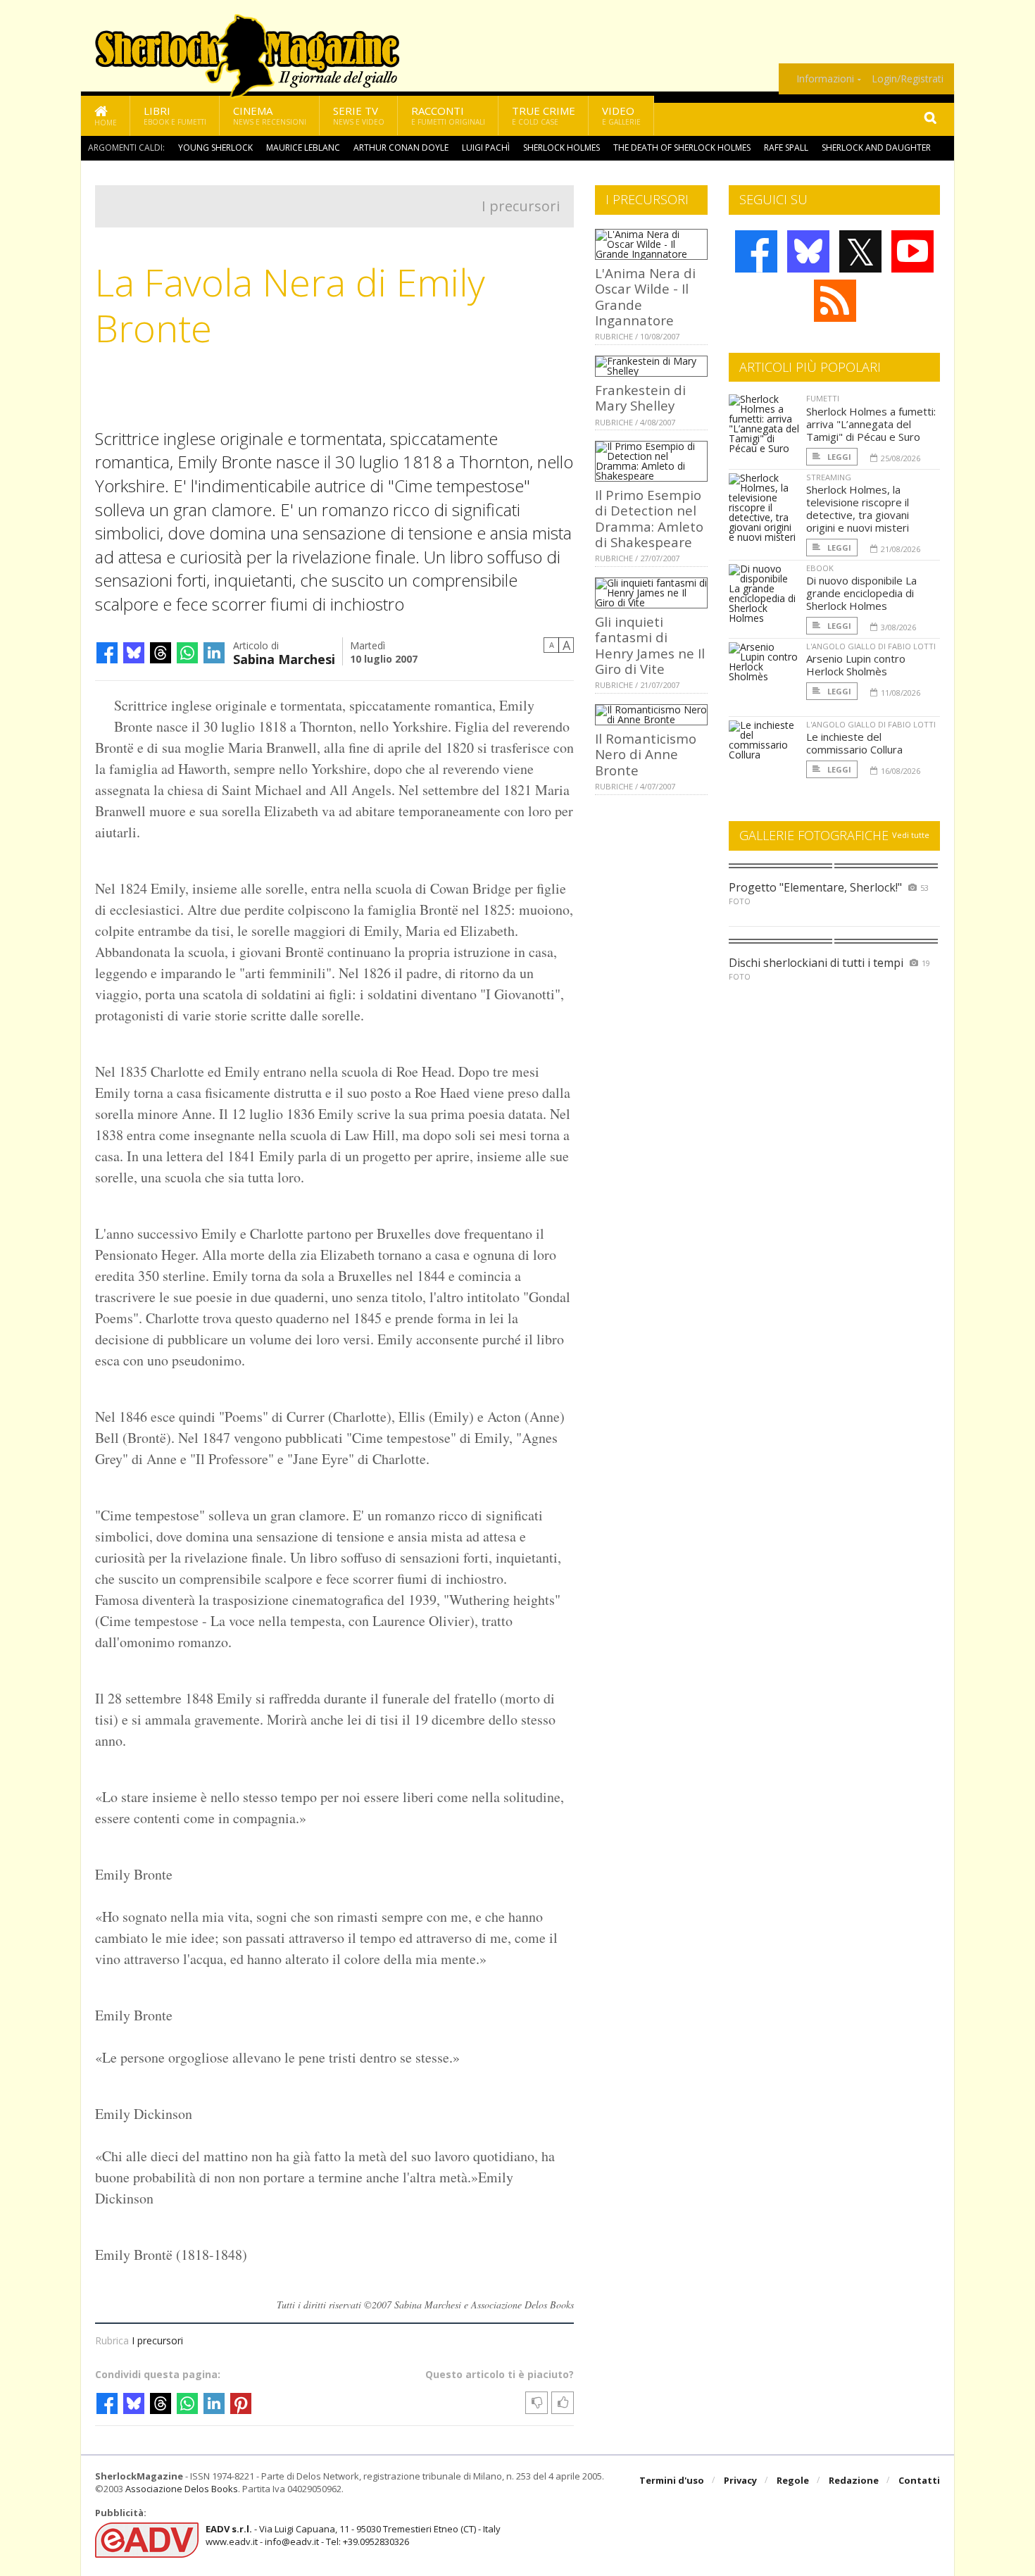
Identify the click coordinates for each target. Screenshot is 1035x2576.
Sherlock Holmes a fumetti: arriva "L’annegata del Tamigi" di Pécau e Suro (871, 424)
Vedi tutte (911, 835)
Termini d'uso (672, 2480)
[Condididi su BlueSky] (134, 653)
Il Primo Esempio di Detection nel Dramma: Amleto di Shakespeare (649, 518)
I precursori (521, 206)
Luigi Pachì (486, 148)
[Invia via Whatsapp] (187, 653)
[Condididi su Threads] (161, 653)
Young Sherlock (215, 148)
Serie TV (359, 115)
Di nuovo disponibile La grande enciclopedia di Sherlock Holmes (861, 593)
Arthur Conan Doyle (401, 148)
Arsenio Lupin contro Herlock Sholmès (856, 665)
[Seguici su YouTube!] (912, 251)
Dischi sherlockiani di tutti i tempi (816, 963)
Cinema (270, 115)
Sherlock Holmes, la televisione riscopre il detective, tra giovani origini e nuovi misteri (858, 508)
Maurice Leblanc (303, 148)
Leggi (838, 457)
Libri (175, 115)
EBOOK (820, 568)
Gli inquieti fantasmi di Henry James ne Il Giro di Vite (650, 645)
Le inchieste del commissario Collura (854, 743)
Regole (793, 2480)
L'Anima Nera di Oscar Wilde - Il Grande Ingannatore (645, 296)
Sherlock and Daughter (876, 148)
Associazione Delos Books (182, 2489)
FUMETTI (823, 398)
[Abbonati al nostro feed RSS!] (835, 301)
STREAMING (829, 477)
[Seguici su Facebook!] (756, 251)
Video (621, 115)
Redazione (854, 2480)
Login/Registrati (908, 79)
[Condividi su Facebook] (107, 653)
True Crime (544, 115)
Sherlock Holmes (562, 148)
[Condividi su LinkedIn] (214, 653)
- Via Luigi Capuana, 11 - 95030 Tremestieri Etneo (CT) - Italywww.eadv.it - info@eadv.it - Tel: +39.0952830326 (353, 2535)
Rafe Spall (786, 148)
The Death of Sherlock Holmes (682, 148)
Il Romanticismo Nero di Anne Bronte (646, 754)
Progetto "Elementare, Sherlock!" (815, 887)
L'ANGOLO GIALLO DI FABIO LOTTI (871, 646)
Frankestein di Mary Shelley (640, 398)
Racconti (448, 115)
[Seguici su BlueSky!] (808, 251)
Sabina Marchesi (284, 658)
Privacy (740, 2480)
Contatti (919, 2480)
